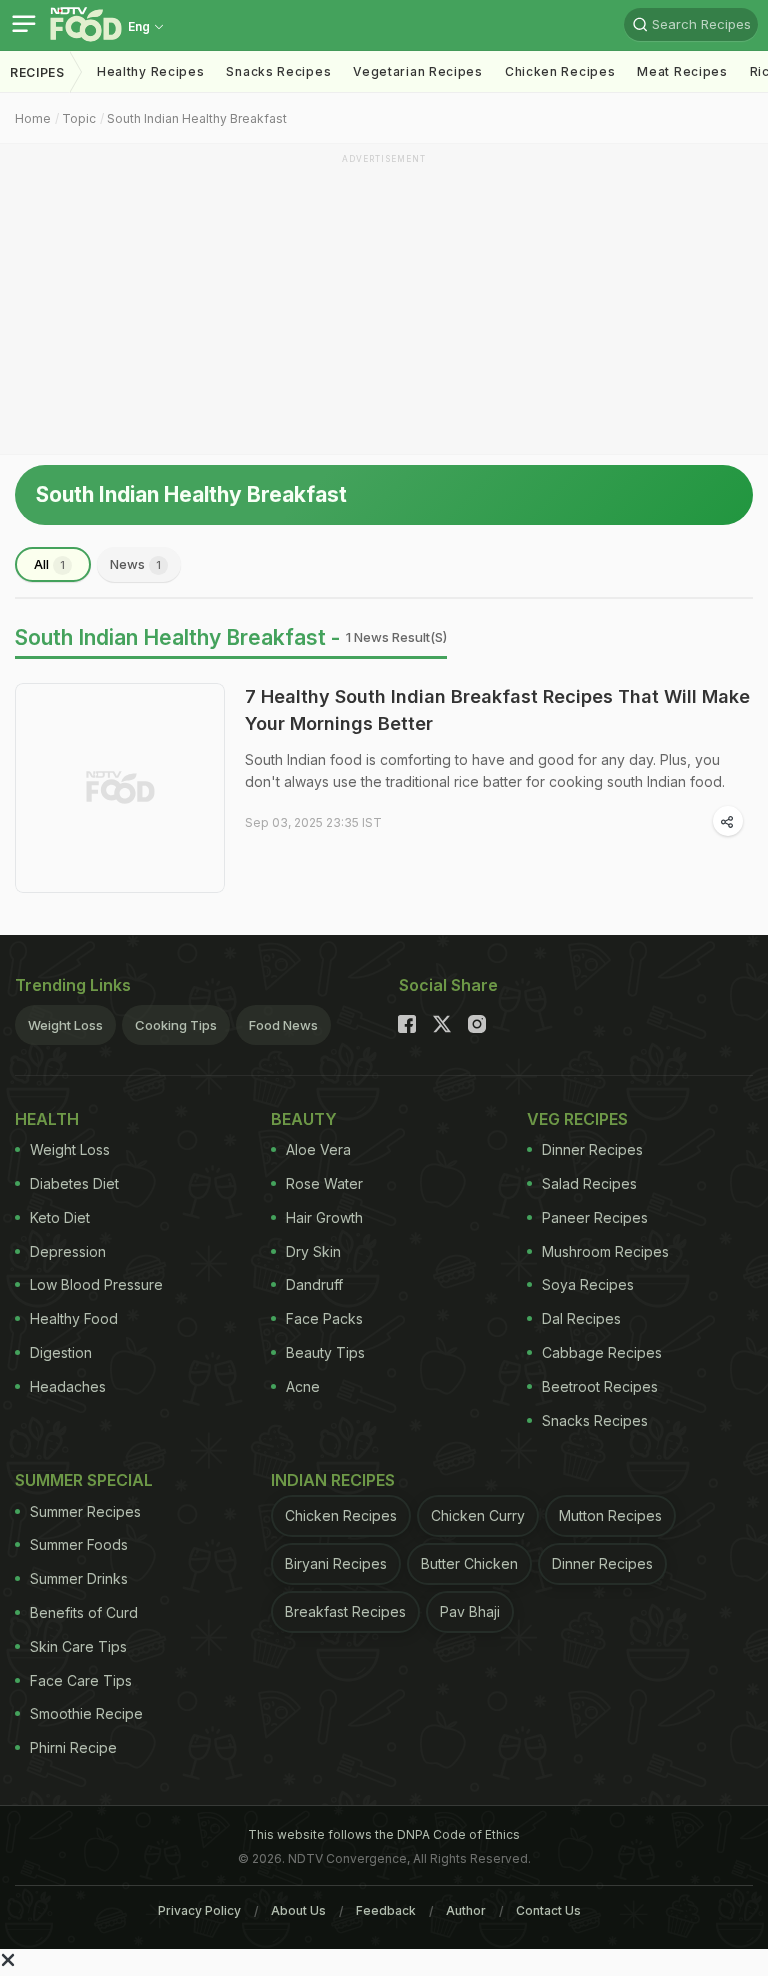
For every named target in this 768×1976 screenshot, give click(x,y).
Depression (68, 1251)
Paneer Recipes (595, 1217)
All (49, 564)
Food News (283, 1025)
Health (47, 1119)
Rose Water (324, 1183)
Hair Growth (324, 1217)
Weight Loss (65, 1025)
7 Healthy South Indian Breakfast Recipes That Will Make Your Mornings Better (497, 710)
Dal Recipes (581, 1318)
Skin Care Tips (78, 1646)
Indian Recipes (333, 1480)
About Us (298, 1910)
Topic (79, 118)
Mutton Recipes (610, 1515)
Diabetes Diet (74, 1183)
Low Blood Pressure (96, 1284)
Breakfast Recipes (345, 1611)
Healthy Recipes (151, 71)
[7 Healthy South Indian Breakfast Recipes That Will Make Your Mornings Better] (120, 788)
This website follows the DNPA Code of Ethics (384, 1834)
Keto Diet (60, 1217)
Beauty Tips (325, 1352)
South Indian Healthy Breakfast (197, 118)
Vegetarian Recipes (418, 71)
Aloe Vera (318, 1149)
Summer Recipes (85, 1511)
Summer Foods (79, 1544)
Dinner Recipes (592, 1149)
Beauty (304, 1119)
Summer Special (84, 1480)
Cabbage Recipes (602, 1352)
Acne (303, 1386)
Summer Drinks (79, 1578)
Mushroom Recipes (605, 1251)
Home (33, 118)
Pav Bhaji (470, 1611)
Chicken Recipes (560, 71)
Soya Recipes (588, 1284)
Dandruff (314, 1284)
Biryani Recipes (336, 1563)
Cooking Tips (176, 1025)
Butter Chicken (469, 1563)
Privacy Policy (199, 1910)
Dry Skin (313, 1251)
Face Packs (324, 1318)
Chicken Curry (478, 1515)
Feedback (386, 1910)
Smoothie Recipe (86, 1713)
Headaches (68, 1386)
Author (466, 1910)
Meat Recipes (682, 71)
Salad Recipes (589, 1183)
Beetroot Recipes (600, 1386)
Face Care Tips (81, 1680)
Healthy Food (74, 1318)
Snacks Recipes (278, 71)
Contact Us (548, 1910)
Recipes (37, 72)
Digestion (61, 1352)
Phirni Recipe (73, 1747)
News (135, 564)
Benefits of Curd (84, 1612)
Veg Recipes (577, 1119)
